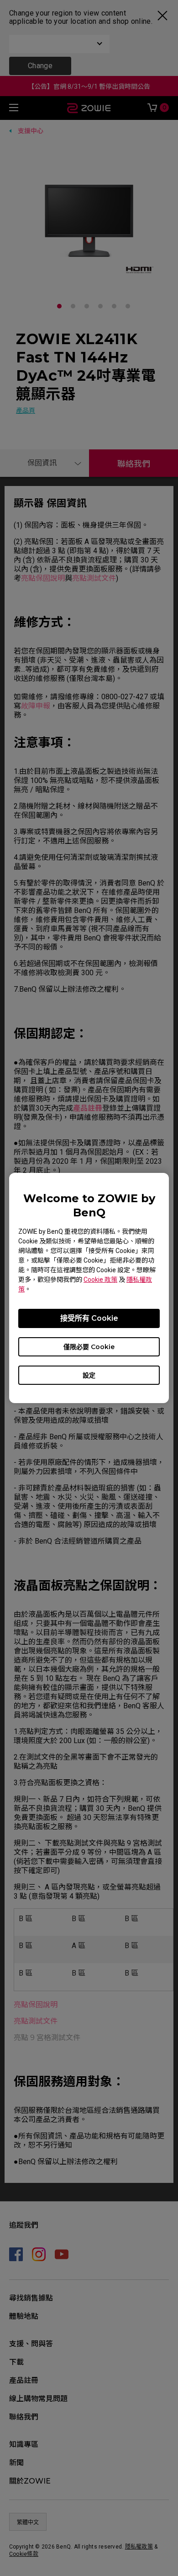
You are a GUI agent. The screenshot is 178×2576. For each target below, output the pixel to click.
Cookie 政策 (100, 1280)
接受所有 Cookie (89, 1318)
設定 (89, 1375)
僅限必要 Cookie (89, 1347)
